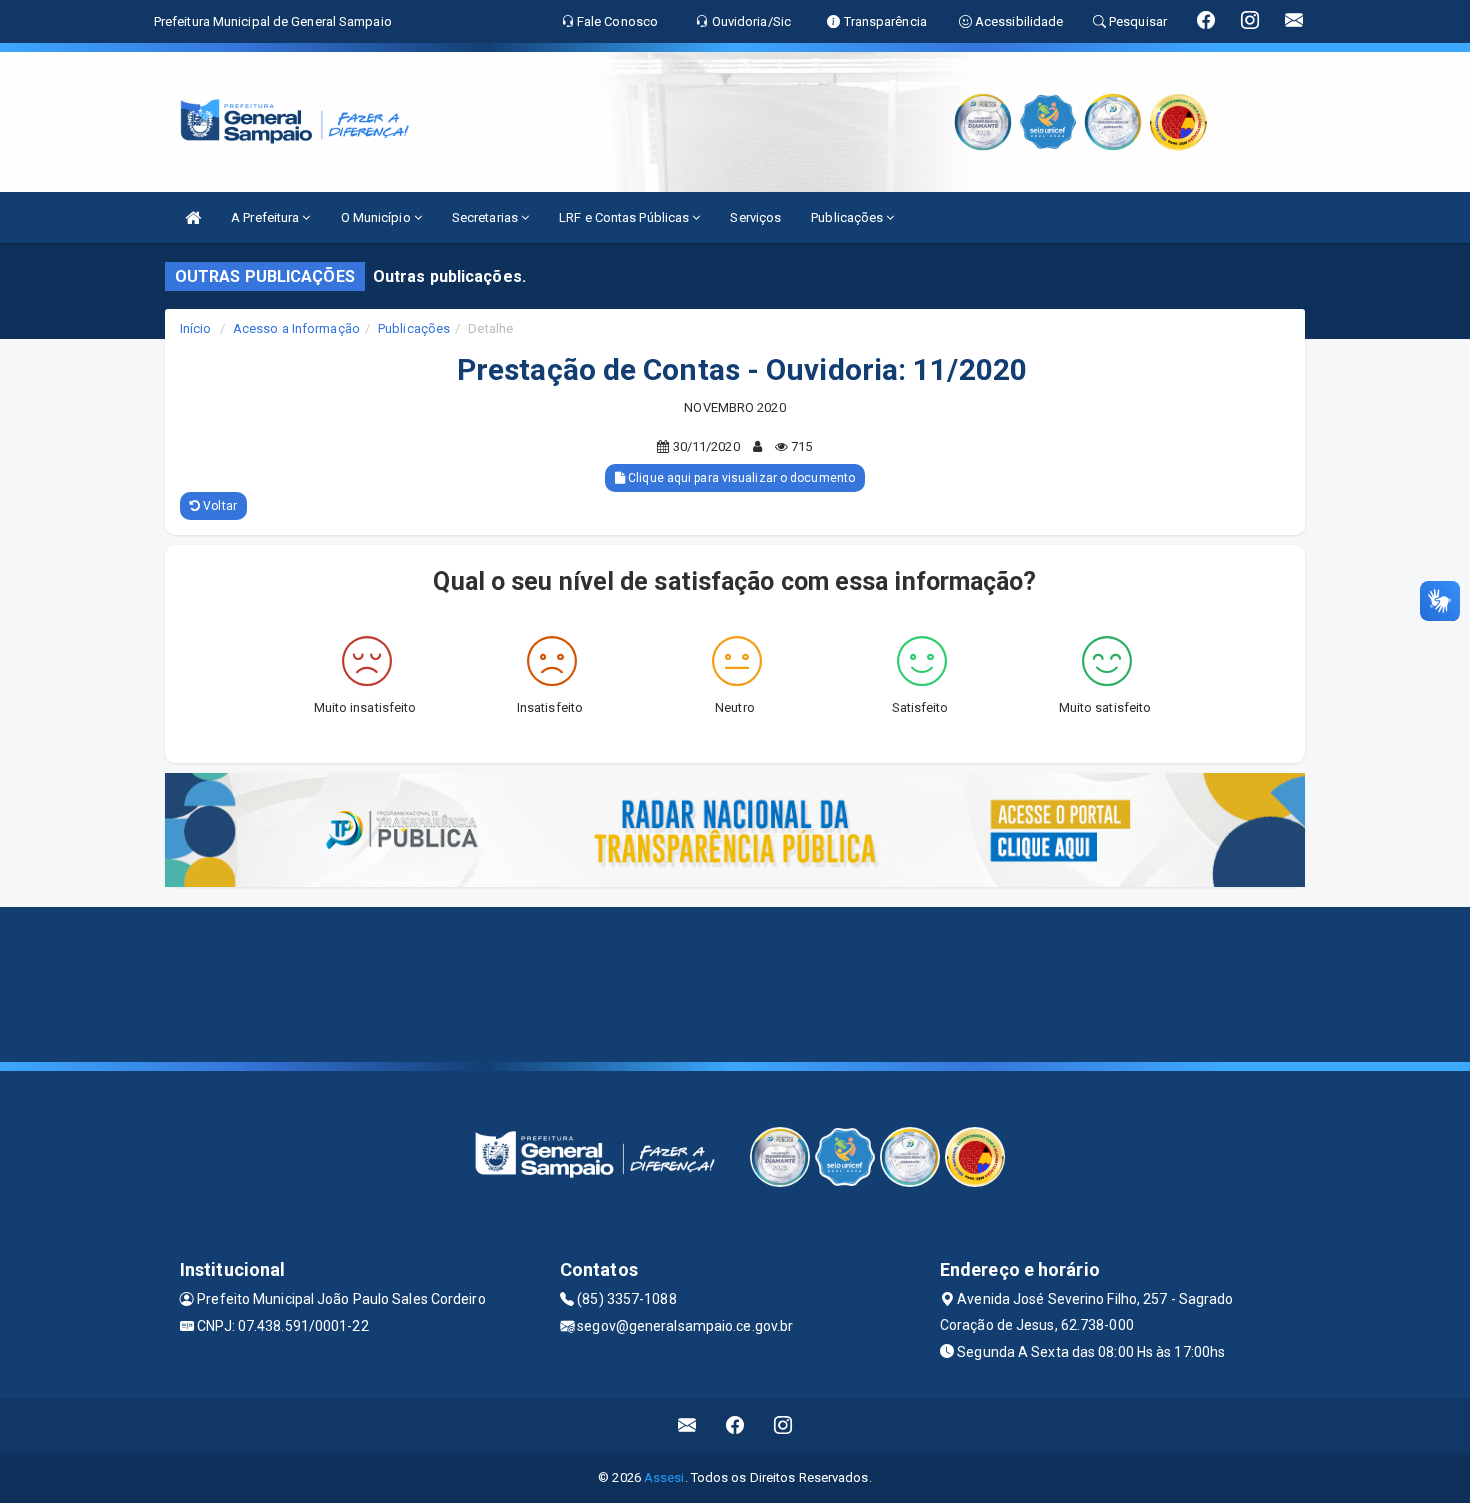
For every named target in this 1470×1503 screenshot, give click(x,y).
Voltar (218, 506)
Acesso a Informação (296, 328)
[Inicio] (193, 217)
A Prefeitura (266, 217)
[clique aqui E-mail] (687, 1425)
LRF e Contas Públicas (625, 217)
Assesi (664, 1477)
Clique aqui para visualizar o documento (740, 478)
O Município (377, 217)
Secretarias (486, 217)
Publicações (848, 217)
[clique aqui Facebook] (735, 1425)
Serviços (755, 217)
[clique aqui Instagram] (783, 1425)
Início (196, 328)
